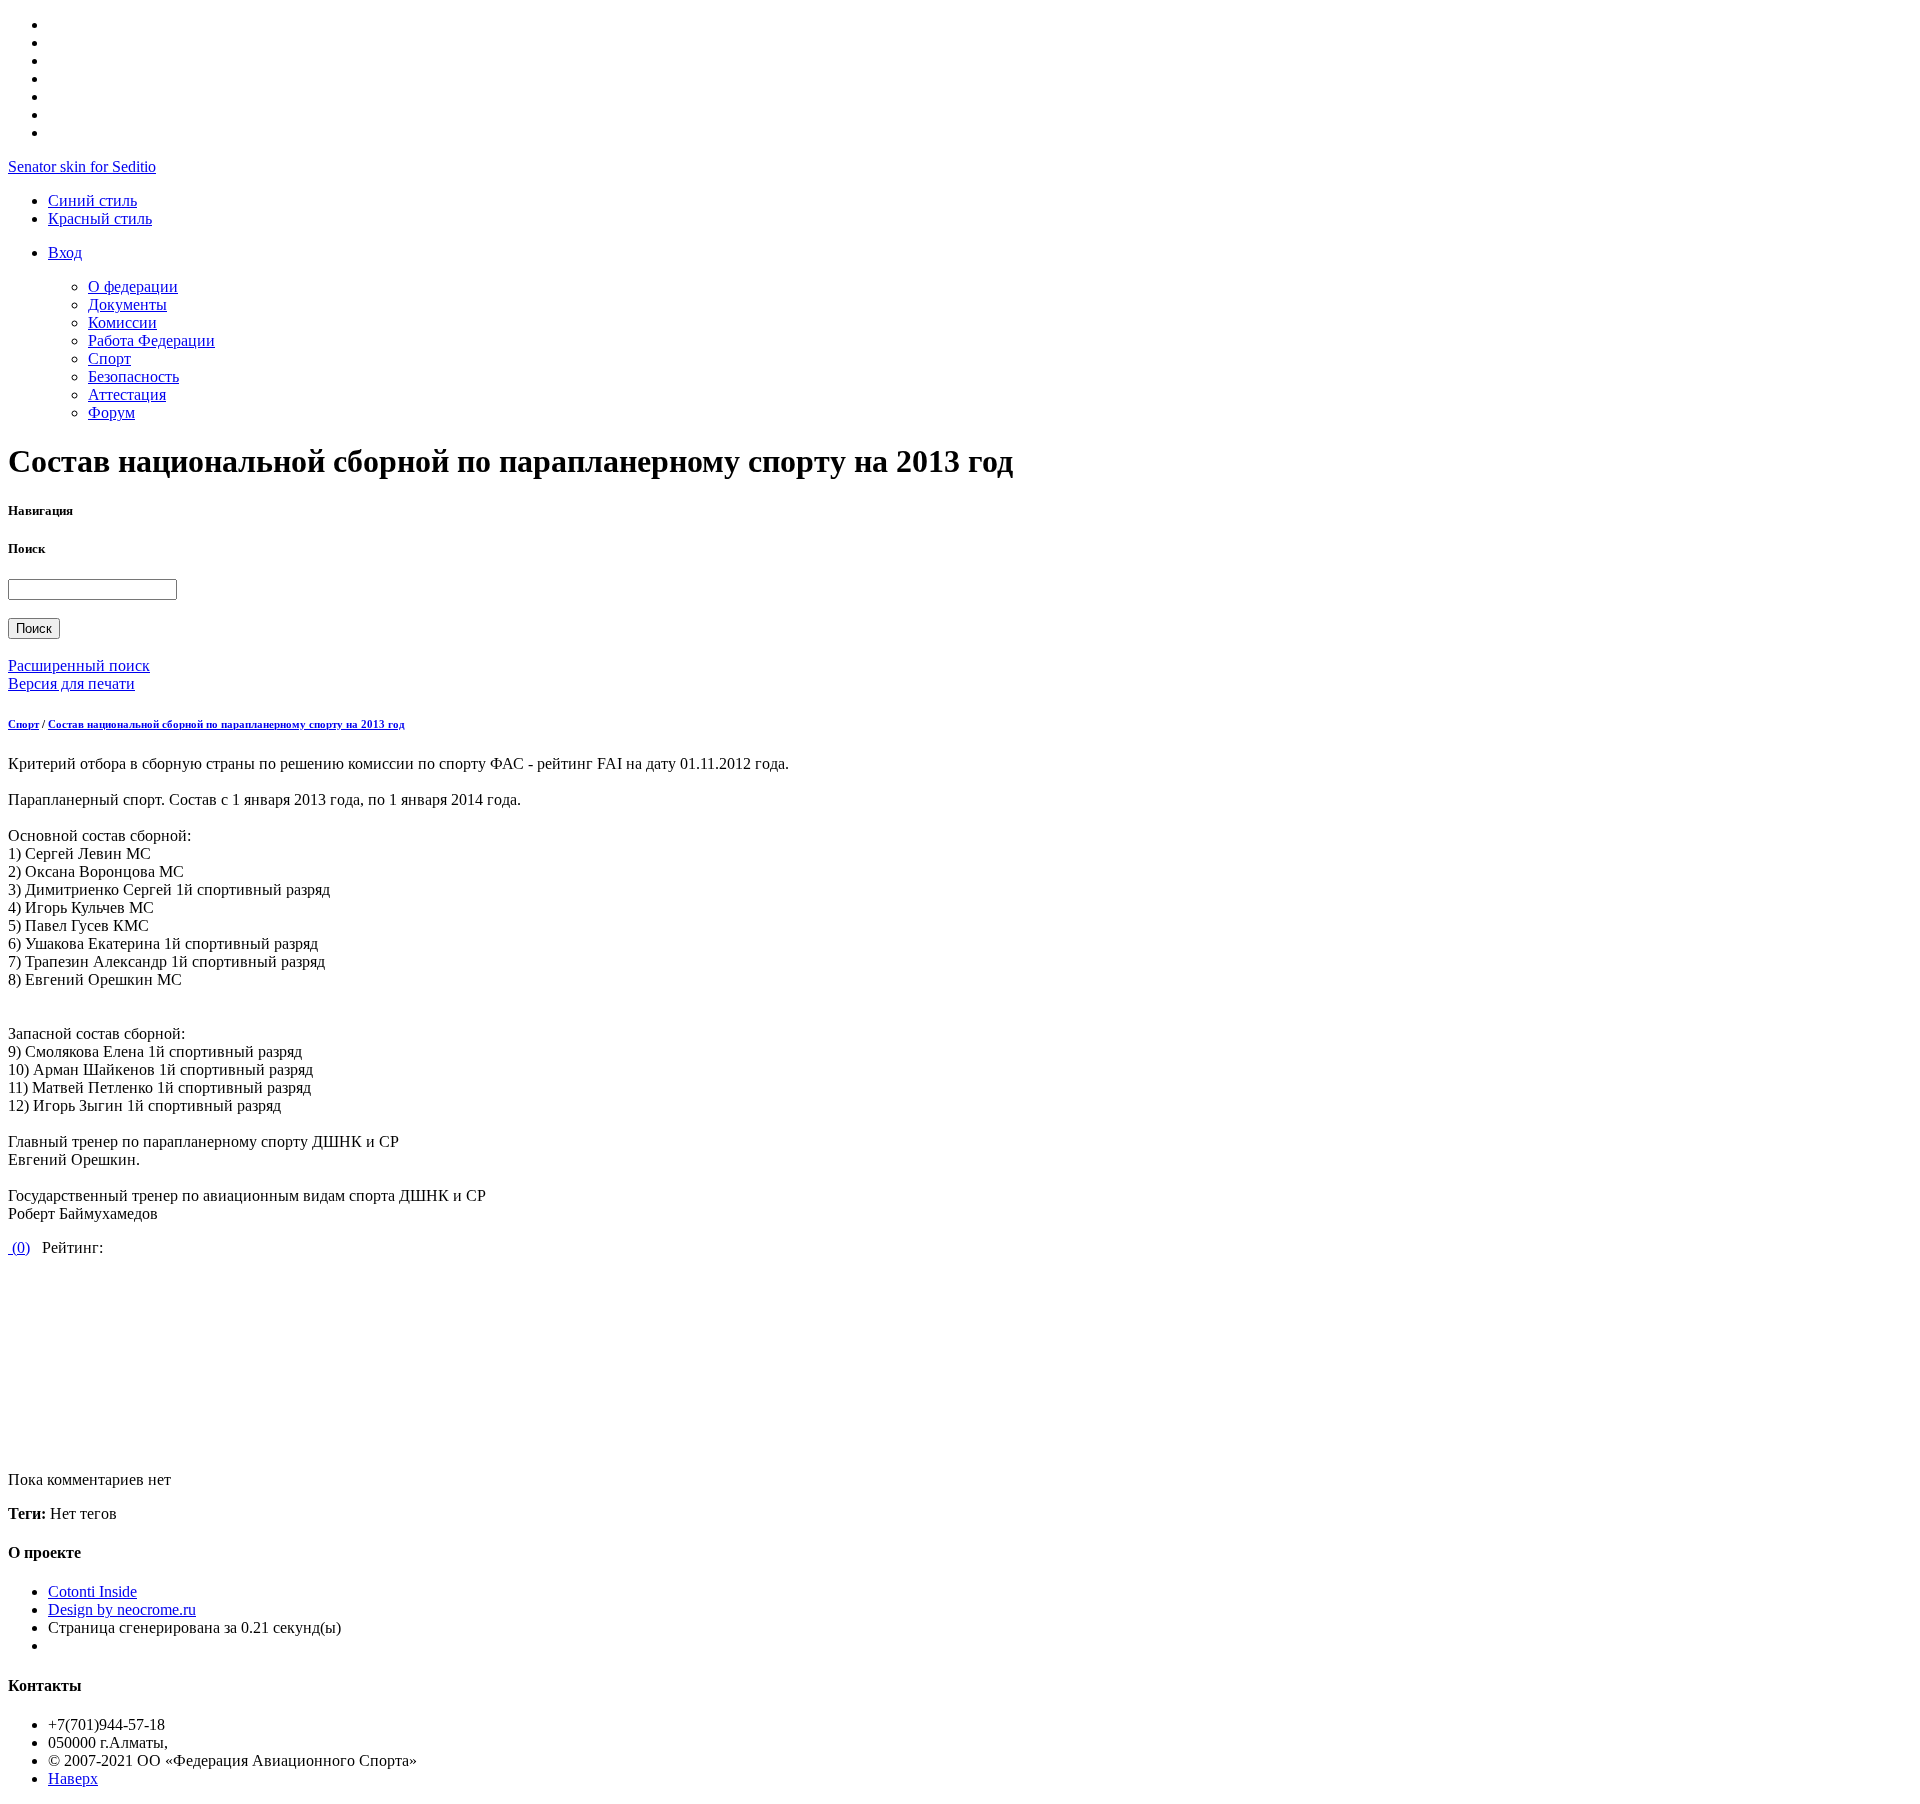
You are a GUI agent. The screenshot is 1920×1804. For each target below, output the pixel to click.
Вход (65, 252)
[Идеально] (2, 1443)
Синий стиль (92, 200)
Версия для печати (71, 683)
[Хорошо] (10, 1389)
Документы (127, 304)
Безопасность (133, 376)
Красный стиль (100, 218)
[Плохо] (2, 1299)
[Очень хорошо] (2, 1407)
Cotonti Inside (92, 1591)
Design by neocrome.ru (122, 1609)
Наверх (73, 1778)
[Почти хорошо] (2, 1371)
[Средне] (10, 1353)
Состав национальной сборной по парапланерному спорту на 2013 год (226, 724)
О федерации (133, 286)
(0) (19, 1247)
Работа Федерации (151, 340)
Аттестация (127, 394)
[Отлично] (10, 1425)
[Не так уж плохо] (10, 1317)
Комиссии (122, 322)
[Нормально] (2, 1335)
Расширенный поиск (79, 665)
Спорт (109, 358)
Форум (111, 412)
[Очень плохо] (10, 1281)
